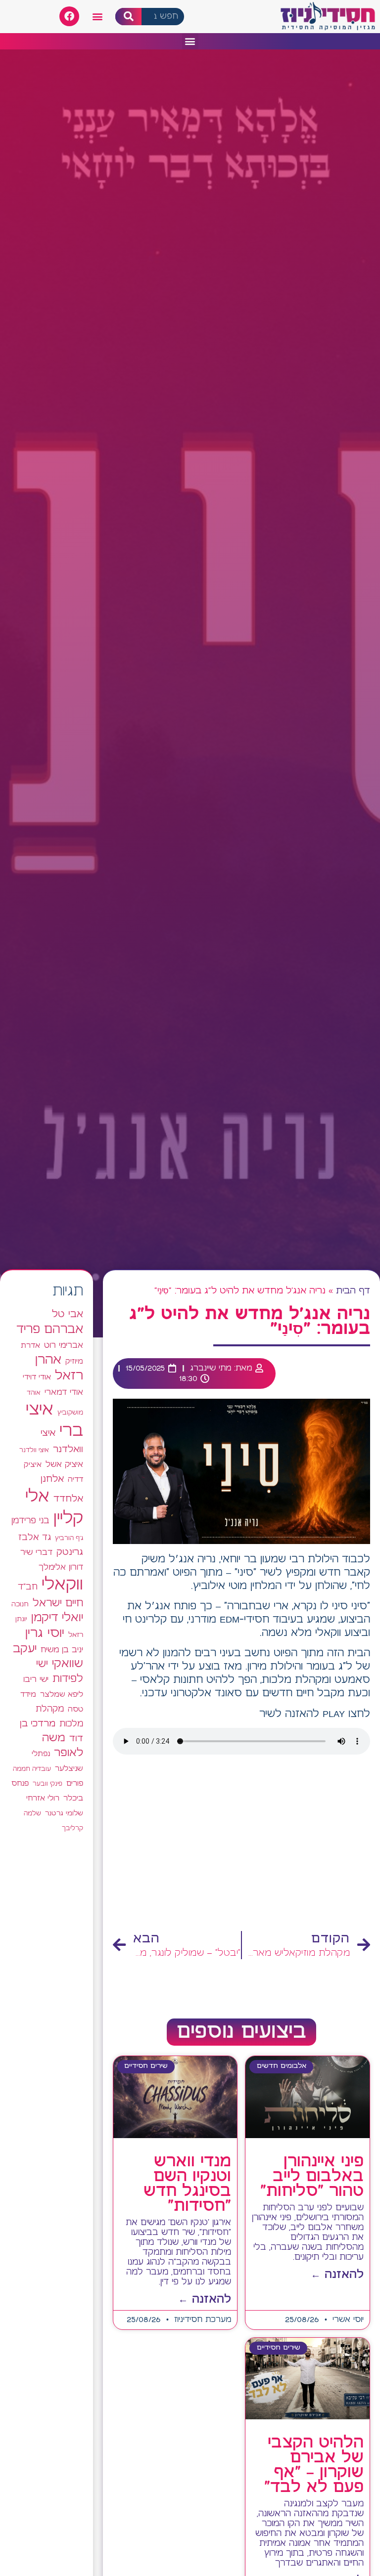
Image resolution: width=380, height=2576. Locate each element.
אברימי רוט (64, 1345)
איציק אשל (64, 1465)
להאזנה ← (337, 2275)
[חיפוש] (128, 17)
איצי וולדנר (34, 1450)
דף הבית (353, 1291)
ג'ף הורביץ (69, 1538)
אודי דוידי (37, 1377)
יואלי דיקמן (57, 1618)
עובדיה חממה (32, 1769)
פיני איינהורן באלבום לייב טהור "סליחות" (312, 2177)
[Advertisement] (241, 1846)
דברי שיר (36, 1552)
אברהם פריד (50, 1330)
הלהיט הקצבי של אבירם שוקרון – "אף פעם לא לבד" (314, 2465)
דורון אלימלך (61, 1567)
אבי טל (68, 1314)
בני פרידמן (30, 1521)
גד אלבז (35, 1538)
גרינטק (70, 1552)
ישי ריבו (36, 1679)
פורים (75, 1783)
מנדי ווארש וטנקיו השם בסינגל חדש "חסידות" (187, 2184)
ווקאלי (62, 1585)
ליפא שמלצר (62, 1695)
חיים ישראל (58, 1603)
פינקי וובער (47, 1784)
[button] (97, 17)
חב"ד (28, 1587)
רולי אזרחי (43, 1798)
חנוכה (20, 1604)
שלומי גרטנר (64, 1813)
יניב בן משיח (62, 1650)
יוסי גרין (45, 1633)
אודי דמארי (64, 1392)
